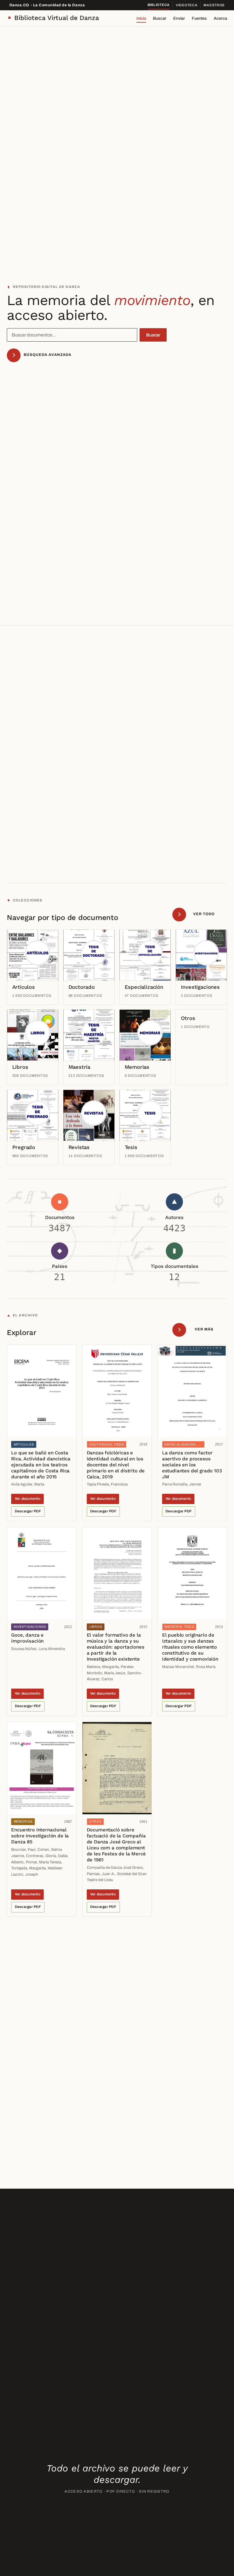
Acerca (220, 18)
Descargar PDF (28, 1511)
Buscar (160, 18)
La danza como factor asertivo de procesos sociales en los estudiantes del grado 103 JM (192, 1465)
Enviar (179, 18)
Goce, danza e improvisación (27, 1638)
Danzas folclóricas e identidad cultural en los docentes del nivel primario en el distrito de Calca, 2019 (116, 1465)
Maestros (214, 5)
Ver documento (28, 1499)
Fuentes (199, 18)
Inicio (141, 18)
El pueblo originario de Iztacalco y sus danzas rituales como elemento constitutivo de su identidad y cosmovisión (190, 1647)
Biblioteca (159, 5)
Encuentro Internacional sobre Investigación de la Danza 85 (40, 1836)
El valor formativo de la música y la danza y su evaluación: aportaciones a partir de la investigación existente (116, 1647)
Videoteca (187, 5)
